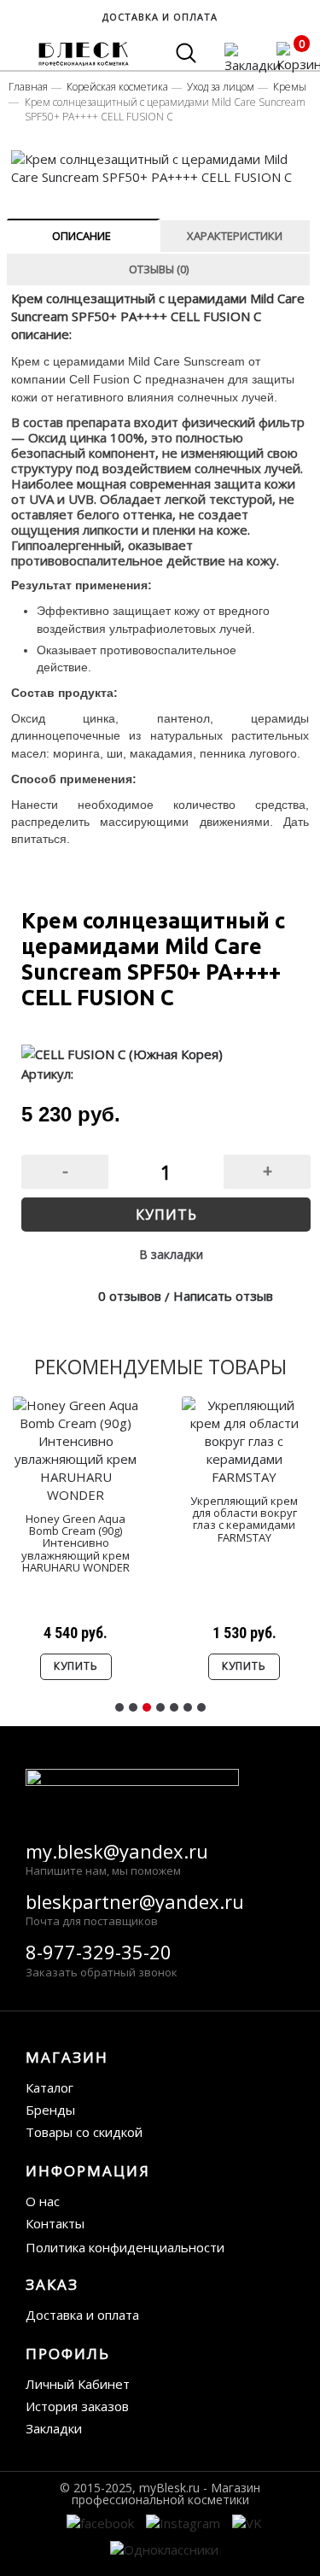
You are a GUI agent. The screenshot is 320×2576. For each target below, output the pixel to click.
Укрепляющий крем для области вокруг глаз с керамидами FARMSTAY (244, 1519)
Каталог (49, 2087)
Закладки (54, 2428)
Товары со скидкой (84, 2132)
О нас (43, 2201)
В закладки (171, 1254)
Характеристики (235, 236)
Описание (81, 236)
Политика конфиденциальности (125, 2247)
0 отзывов (130, 1296)
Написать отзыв (223, 1296)
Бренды (50, 2110)
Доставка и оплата (82, 2315)
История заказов (77, 2406)
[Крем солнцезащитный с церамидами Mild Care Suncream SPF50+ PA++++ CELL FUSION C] (161, 168)
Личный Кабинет (78, 2384)
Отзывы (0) (159, 269)
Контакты (55, 2223)
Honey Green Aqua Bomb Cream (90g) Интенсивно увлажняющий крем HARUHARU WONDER (76, 1543)
